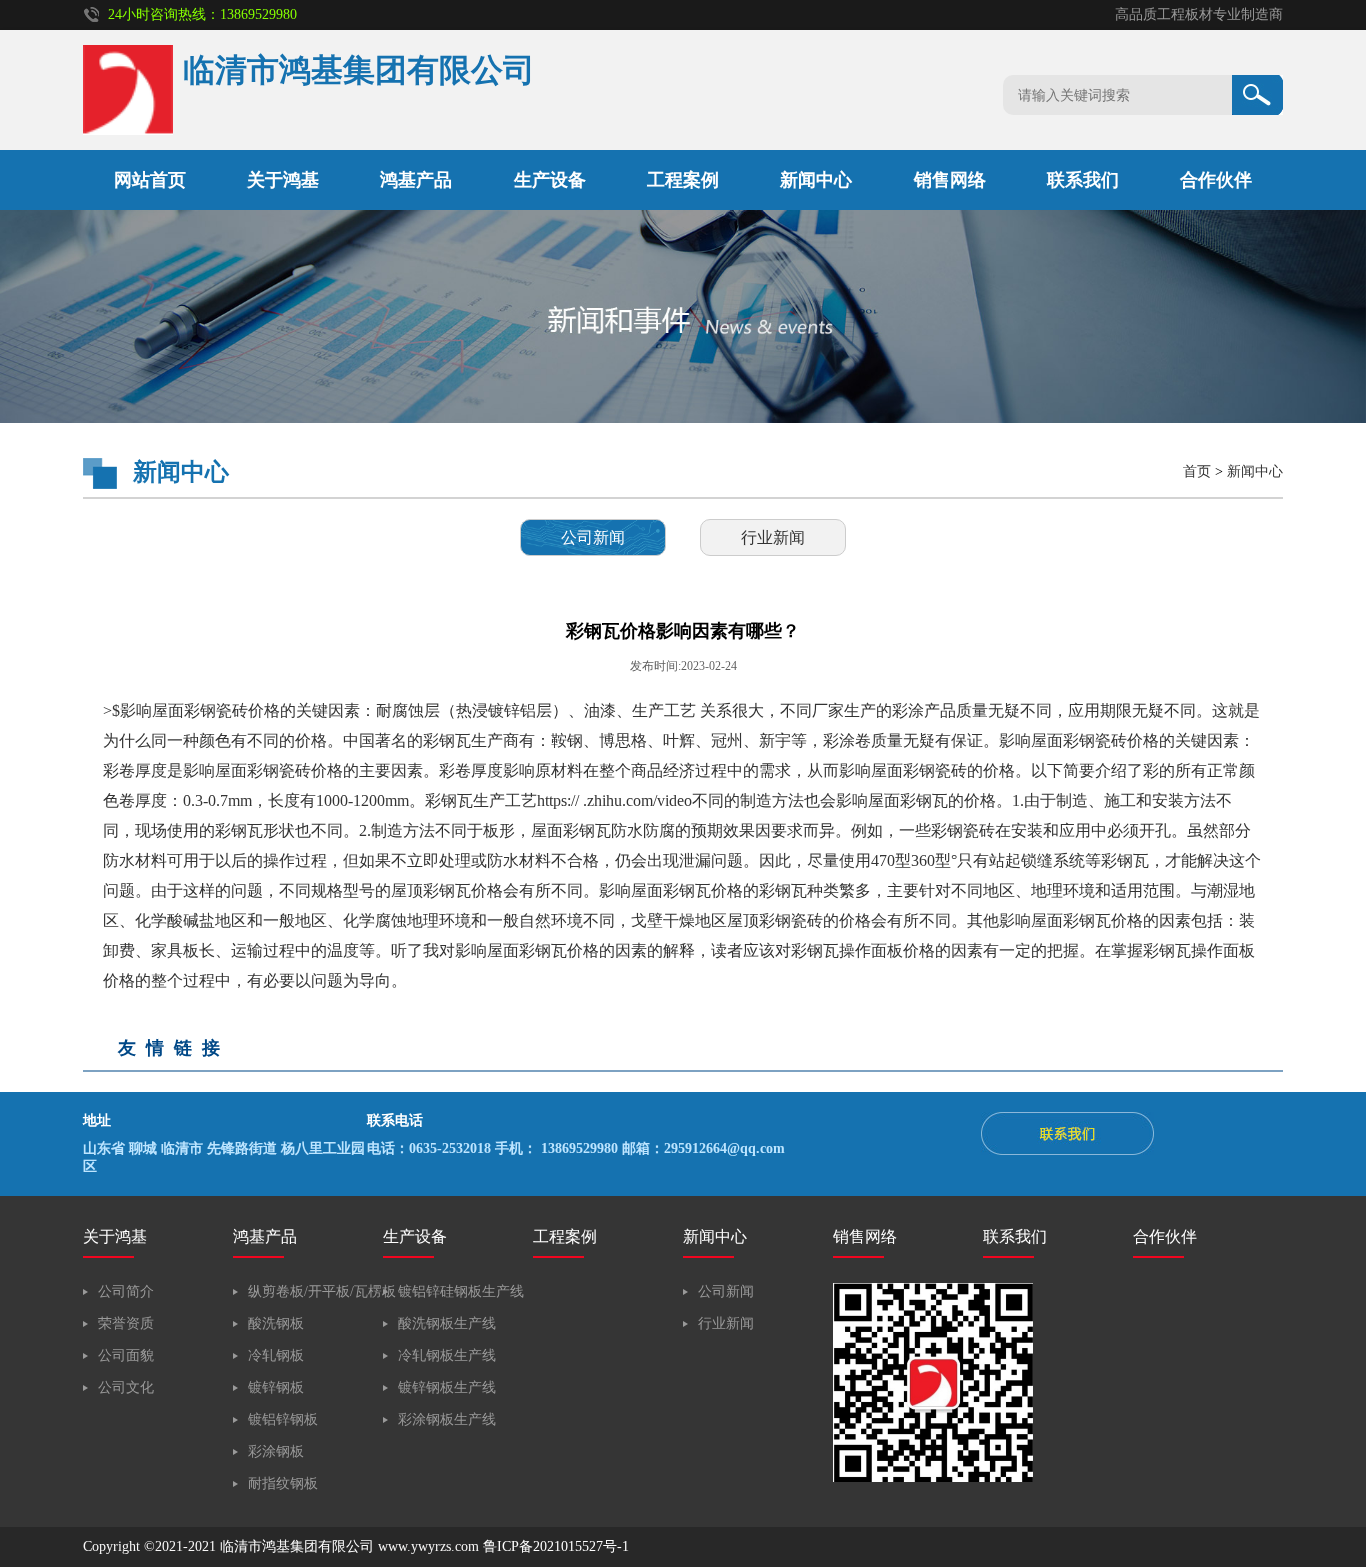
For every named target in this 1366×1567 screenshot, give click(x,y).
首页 (1197, 471)
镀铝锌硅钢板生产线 (461, 1291)
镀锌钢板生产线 (447, 1387)
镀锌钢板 (276, 1387)
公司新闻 (593, 537)
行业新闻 (773, 537)
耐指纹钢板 (283, 1483)
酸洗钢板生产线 (447, 1323)
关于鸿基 (283, 180)
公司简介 (126, 1291)
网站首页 (150, 180)
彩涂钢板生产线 (447, 1419)
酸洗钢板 (276, 1323)
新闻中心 (816, 180)
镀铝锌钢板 (283, 1419)
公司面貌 (126, 1355)
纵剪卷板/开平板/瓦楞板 (322, 1291)
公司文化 (126, 1387)
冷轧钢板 (276, 1355)
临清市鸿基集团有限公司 (297, 1546)
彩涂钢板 (276, 1451)
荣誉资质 (126, 1323)
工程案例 (683, 180)
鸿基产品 (416, 180)
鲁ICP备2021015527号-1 (556, 1546)
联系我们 (1083, 180)
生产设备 (550, 180)
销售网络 (950, 180)
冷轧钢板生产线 (447, 1355)
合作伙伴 (1216, 180)
